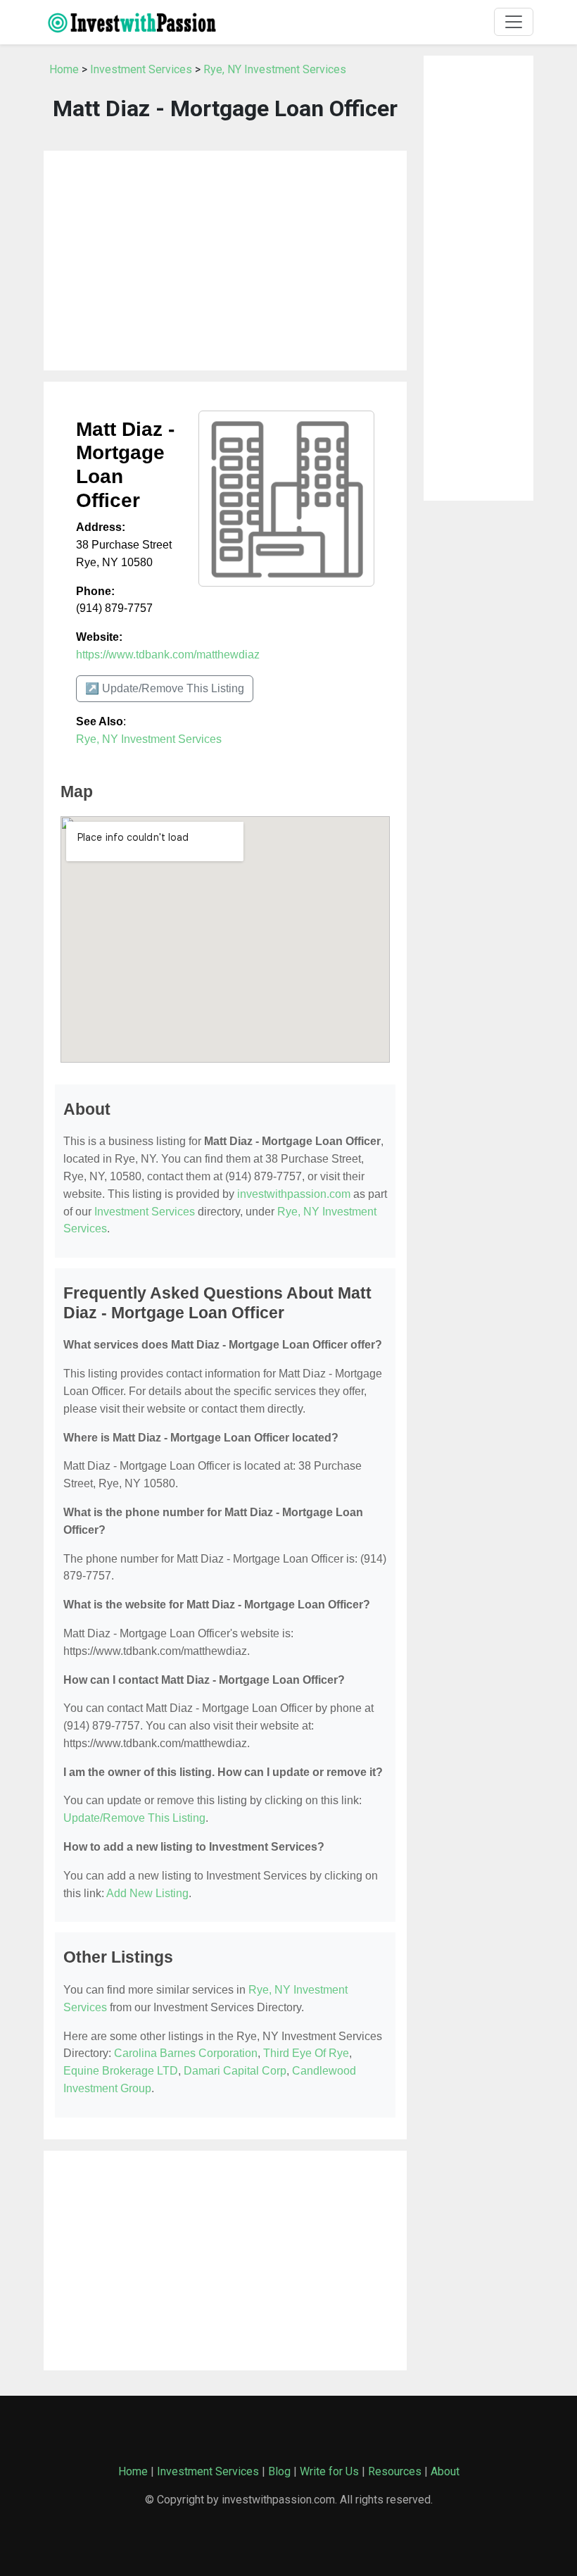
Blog (279, 2471)
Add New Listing (147, 1893)
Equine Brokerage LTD (121, 2071)
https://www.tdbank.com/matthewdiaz (168, 655)
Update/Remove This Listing (134, 1818)
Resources (395, 2471)
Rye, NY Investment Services (275, 69)
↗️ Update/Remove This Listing (165, 688)
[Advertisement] (225, 261)
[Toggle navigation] (514, 22)
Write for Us (329, 2471)
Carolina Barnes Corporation (186, 2053)
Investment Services (141, 69)
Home (64, 69)
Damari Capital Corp (235, 2071)
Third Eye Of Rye (306, 2053)
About (445, 2471)
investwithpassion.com (294, 1194)
